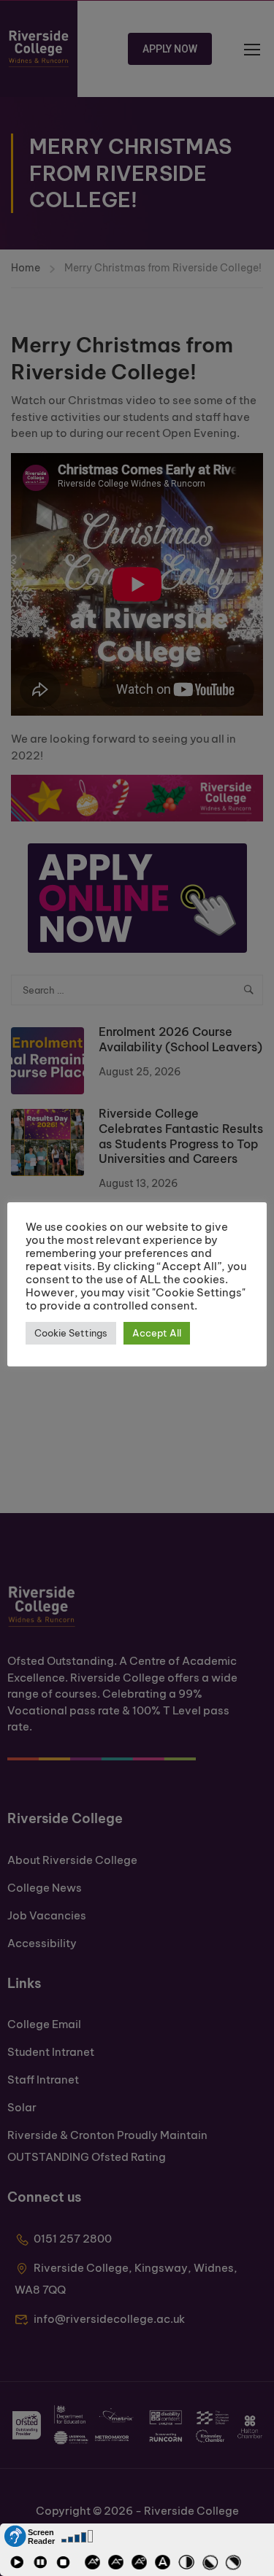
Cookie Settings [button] (71, 1333)
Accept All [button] (157, 1333)
